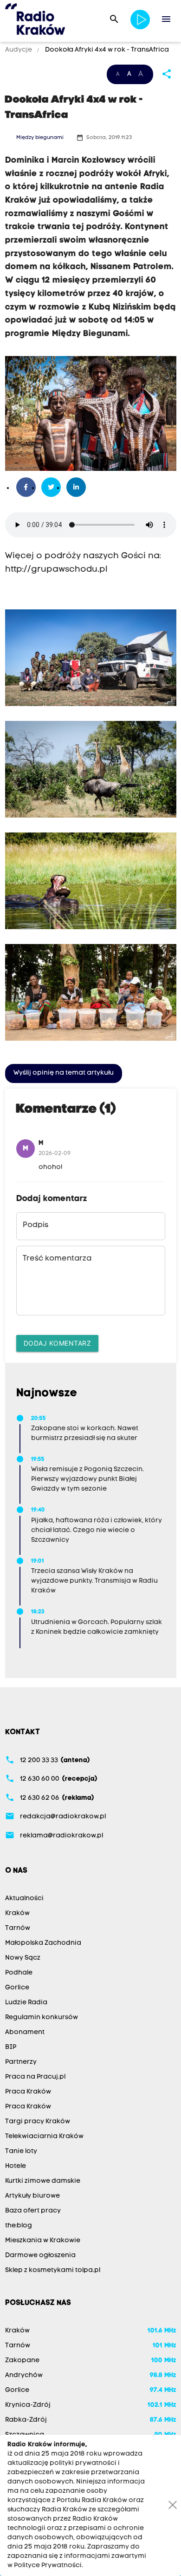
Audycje (19, 50)
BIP (11, 2047)
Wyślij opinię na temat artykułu (64, 1073)
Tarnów (18, 1928)
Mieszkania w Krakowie (43, 2241)
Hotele (16, 2166)
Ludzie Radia (26, 2003)
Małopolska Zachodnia (43, 1943)
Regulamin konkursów (42, 2018)
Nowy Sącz (23, 1958)
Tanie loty (21, 2151)
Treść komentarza (57, 1259)
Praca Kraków (28, 2092)
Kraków (17, 1913)
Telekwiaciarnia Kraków (44, 2137)
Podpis (36, 1225)
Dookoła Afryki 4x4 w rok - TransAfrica (106, 50)
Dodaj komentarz (58, 1343)
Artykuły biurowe (32, 2196)
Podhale (19, 1973)
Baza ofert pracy (33, 2211)
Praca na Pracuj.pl (35, 2077)
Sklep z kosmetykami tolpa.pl (53, 2270)
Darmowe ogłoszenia (40, 2256)
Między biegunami (40, 138)
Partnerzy (21, 2062)
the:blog (19, 2226)
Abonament (25, 2032)
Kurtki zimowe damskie (43, 2181)
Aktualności (24, 1899)
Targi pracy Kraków (38, 2122)
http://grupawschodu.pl (56, 570)
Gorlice (17, 1988)
